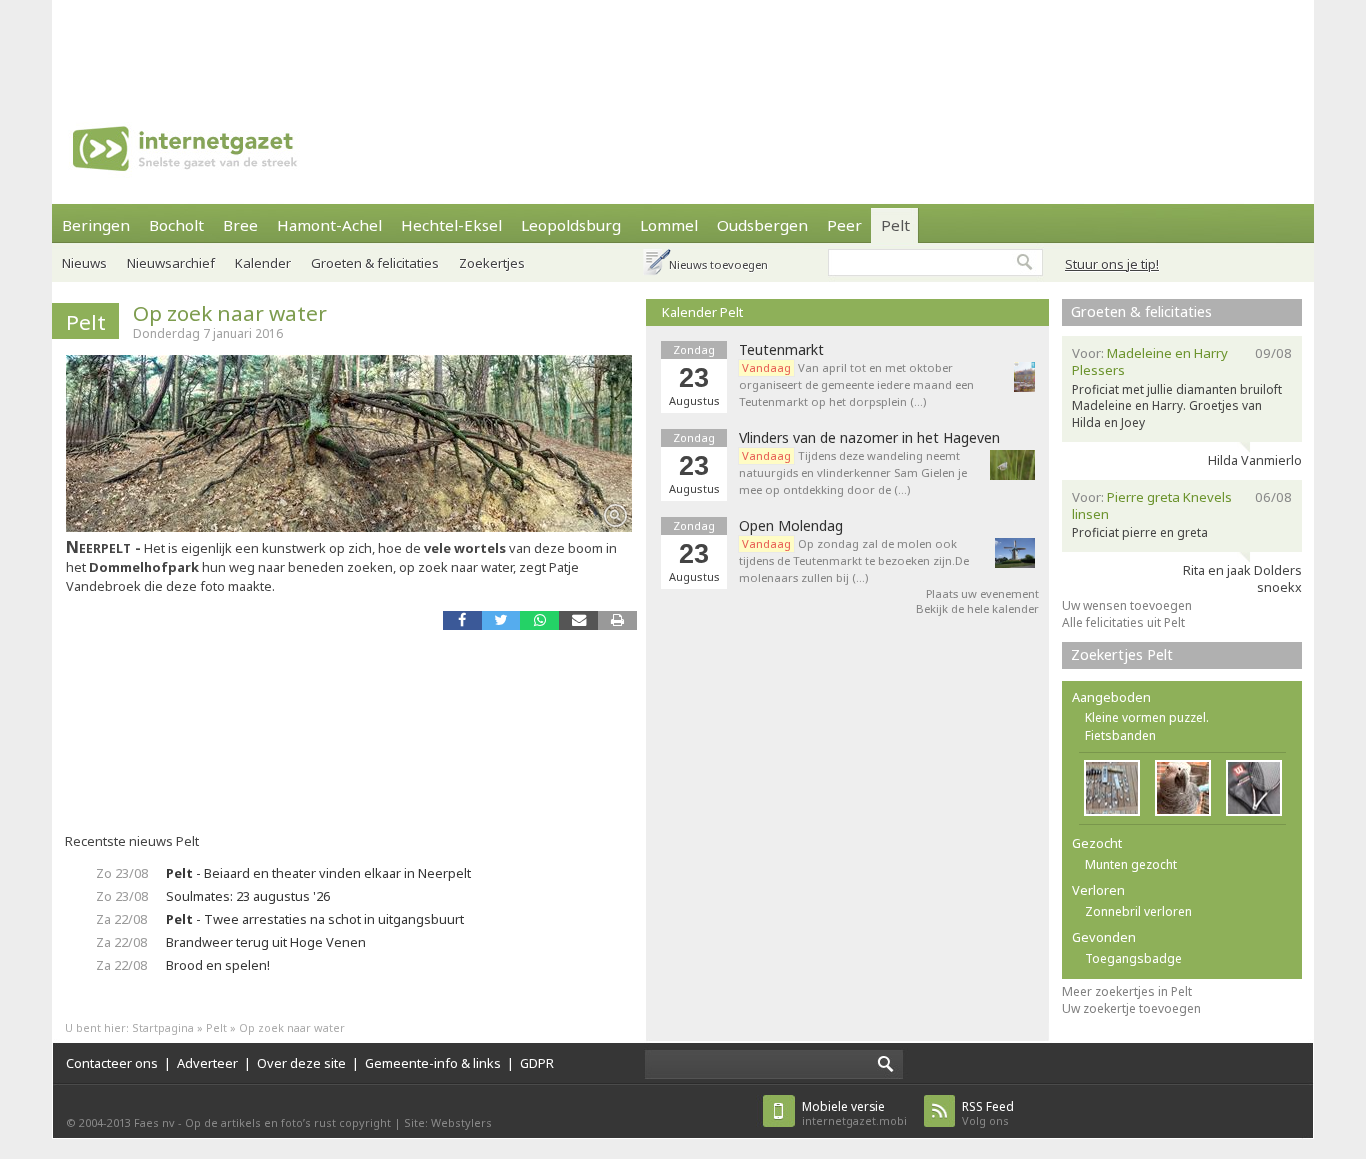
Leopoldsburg (571, 225)
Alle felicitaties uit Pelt (1123, 622)
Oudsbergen (762, 225)
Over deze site (301, 1063)
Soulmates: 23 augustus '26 (248, 896)
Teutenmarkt (781, 350)
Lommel (669, 225)
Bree (240, 225)
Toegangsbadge (1133, 958)
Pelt (895, 225)
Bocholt (176, 225)
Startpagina (163, 1027)
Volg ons (988, 1113)
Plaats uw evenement (982, 593)
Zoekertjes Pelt (1122, 654)
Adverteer (207, 1063)
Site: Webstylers (448, 1122)
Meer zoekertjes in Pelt (1127, 991)
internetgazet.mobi (854, 1113)
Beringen (96, 225)
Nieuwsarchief (171, 263)
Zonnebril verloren (1138, 911)
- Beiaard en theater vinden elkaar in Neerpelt (318, 873)
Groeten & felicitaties (375, 263)
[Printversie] (617, 620)
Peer (844, 225)
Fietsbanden (1120, 735)
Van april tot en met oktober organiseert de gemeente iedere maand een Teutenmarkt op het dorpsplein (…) (856, 384)
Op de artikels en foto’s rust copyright (288, 1122)
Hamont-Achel (329, 225)
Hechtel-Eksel (451, 225)
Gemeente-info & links (433, 1063)
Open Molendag (791, 526)
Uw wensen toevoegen (1127, 605)
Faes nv (154, 1122)
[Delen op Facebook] (462, 620)
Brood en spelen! (218, 965)
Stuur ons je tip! (1112, 264)
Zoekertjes (492, 263)
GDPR (537, 1063)
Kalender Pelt (702, 312)
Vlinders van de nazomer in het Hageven (869, 438)
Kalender (263, 263)
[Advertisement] (683, 45)
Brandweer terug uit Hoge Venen (266, 942)
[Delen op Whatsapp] (539, 620)
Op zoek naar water (230, 313)
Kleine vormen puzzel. (1147, 717)
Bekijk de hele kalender (977, 608)
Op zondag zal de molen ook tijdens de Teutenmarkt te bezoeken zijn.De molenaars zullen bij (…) (854, 560)
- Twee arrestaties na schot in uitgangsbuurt (315, 919)
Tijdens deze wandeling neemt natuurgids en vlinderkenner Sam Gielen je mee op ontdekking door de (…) (853, 472)
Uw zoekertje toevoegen (1131, 1008)
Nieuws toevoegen (718, 264)
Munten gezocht (1131, 864)
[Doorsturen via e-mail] (578, 620)
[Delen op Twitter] (501, 620)
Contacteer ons (112, 1063)
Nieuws (84, 263)
